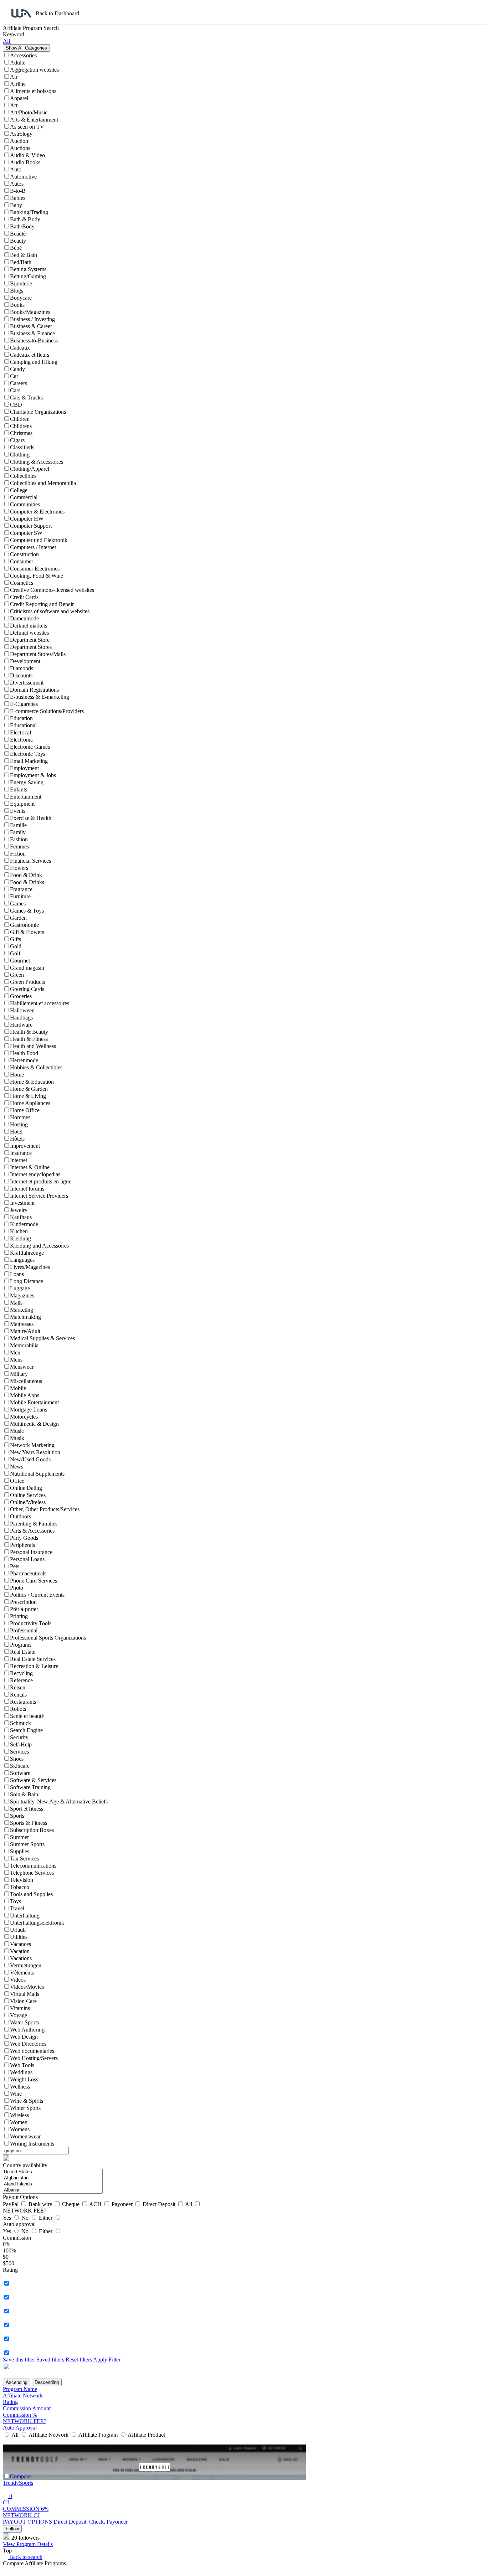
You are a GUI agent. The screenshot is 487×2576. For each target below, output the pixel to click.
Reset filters (79, 2360)
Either (46, 2218)
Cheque (71, 2204)
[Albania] (53, 2190)
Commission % (20, 2415)
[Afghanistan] (53, 2178)
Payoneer (123, 2204)
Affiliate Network (23, 2396)
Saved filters (50, 2360)
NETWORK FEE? (25, 2421)
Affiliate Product (146, 2435)
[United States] (53, 2172)
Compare (20, 2476)
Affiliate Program (98, 2435)
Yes (8, 2218)
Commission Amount (27, 2408)
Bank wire (41, 2204)
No (26, 2218)
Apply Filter (107, 2360)
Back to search (25, 2557)
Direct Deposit (160, 2204)
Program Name (20, 2389)
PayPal (11, 2204)
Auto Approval (20, 2428)
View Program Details (28, 2544)
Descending (47, 2382)
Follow (12, 2529)
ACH (96, 2204)
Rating (10, 2402)
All (189, 2204)
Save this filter (19, 2360)
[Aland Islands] (53, 2184)
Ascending (17, 2382)
